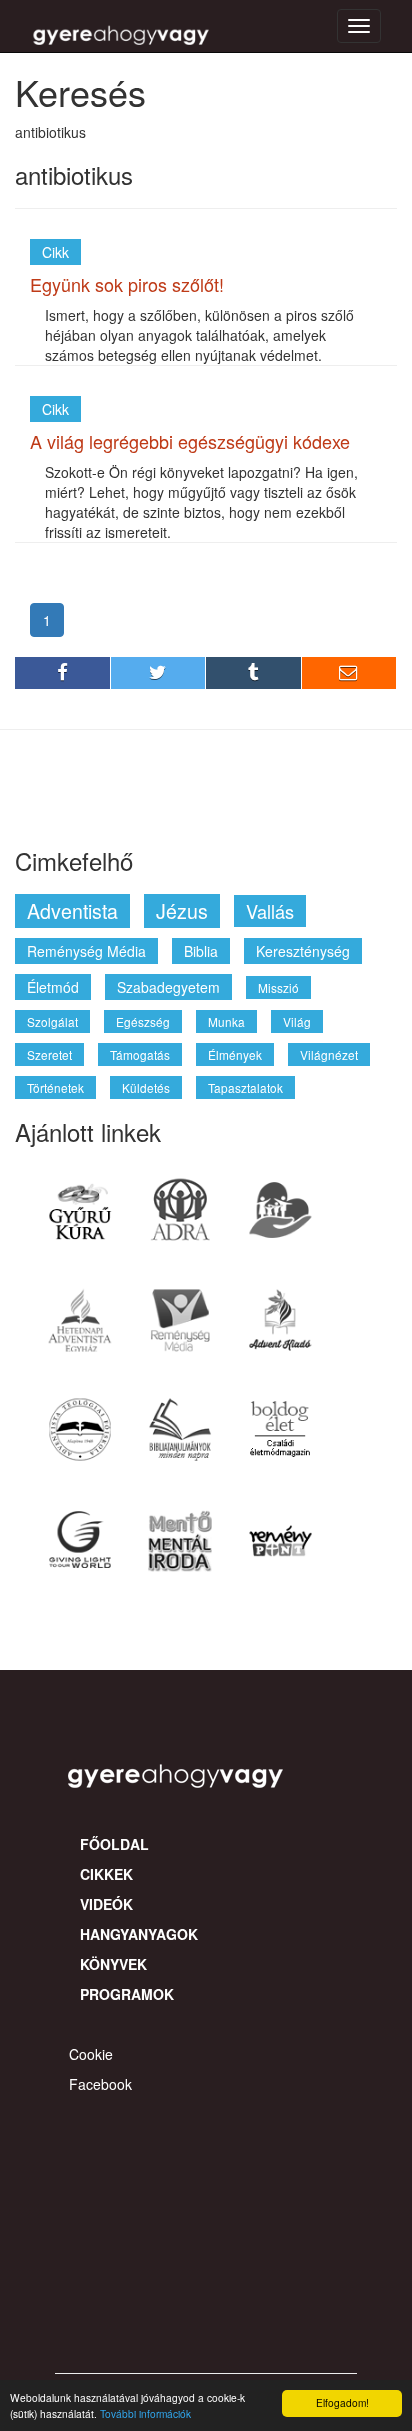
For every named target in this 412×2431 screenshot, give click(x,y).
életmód (53, 987)
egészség (143, 1021)
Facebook (100, 2084)
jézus (182, 910)
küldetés (146, 1087)
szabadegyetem (168, 987)
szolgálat (52, 1021)
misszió (278, 987)
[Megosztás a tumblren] (254, 673)
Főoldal (114, 1844)
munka (226, 1021)
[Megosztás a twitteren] (159, 673)
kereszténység (303, 951)
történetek (55, 1087)
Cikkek (106, 1874)
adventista (72, 910)
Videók (106, 1904)
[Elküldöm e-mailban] (350, 673)
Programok (127, 1994)
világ (297, 1021)
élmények (235, 1054)
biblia (201, 951)
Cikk (55, 252)
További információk (145, 2413)
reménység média (86, 951)
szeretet (49, 1054)
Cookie (91, 2054)
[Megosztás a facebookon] (63, 673)
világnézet (329, 1054)
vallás (270, 911)
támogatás (140, 1054)
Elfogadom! (342, 2402)
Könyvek (113, 1964)
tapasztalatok (245, 1087)
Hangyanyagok (139, 1934)
